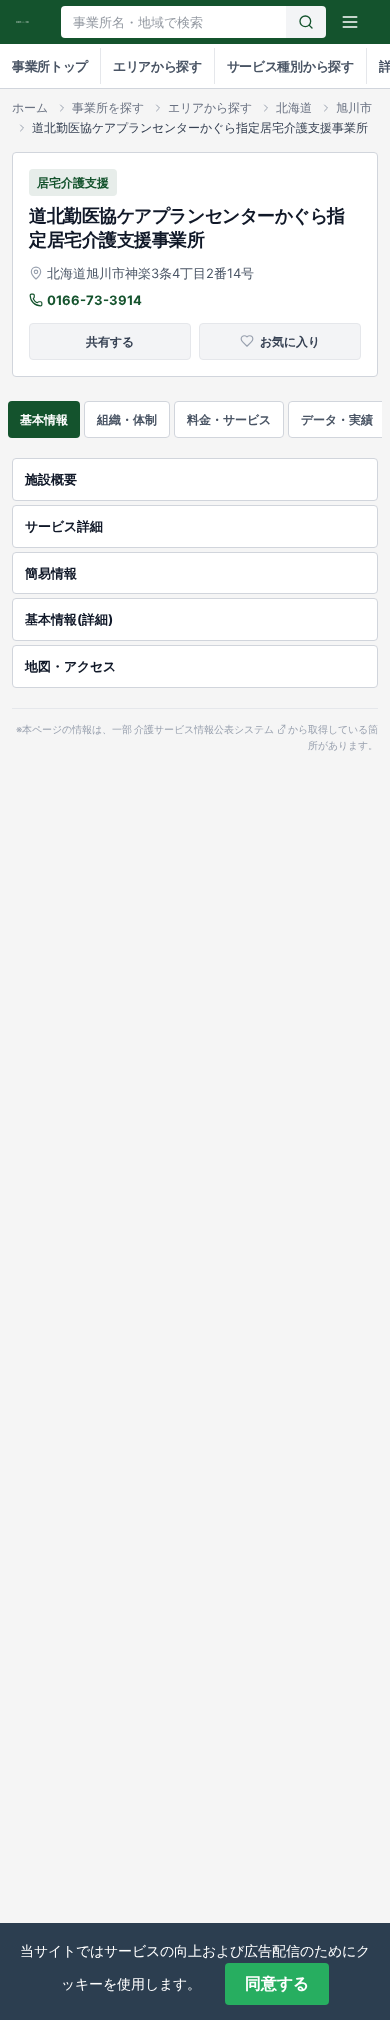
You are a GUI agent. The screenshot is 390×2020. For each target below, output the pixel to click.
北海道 (294, 107)
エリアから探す (157, 66)
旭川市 (354, 107)
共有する (110, 341)
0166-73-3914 (94, 300)
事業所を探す (108, 107)
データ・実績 (337, 419)
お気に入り (290, 341)
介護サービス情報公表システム (204, 730)
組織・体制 (127, 419)
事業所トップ (50, 66)
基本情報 (44, 419)
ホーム (30, 107)
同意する (277, 1983)
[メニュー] (350, 22)
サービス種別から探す (290, 66)
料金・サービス (229, 419)
